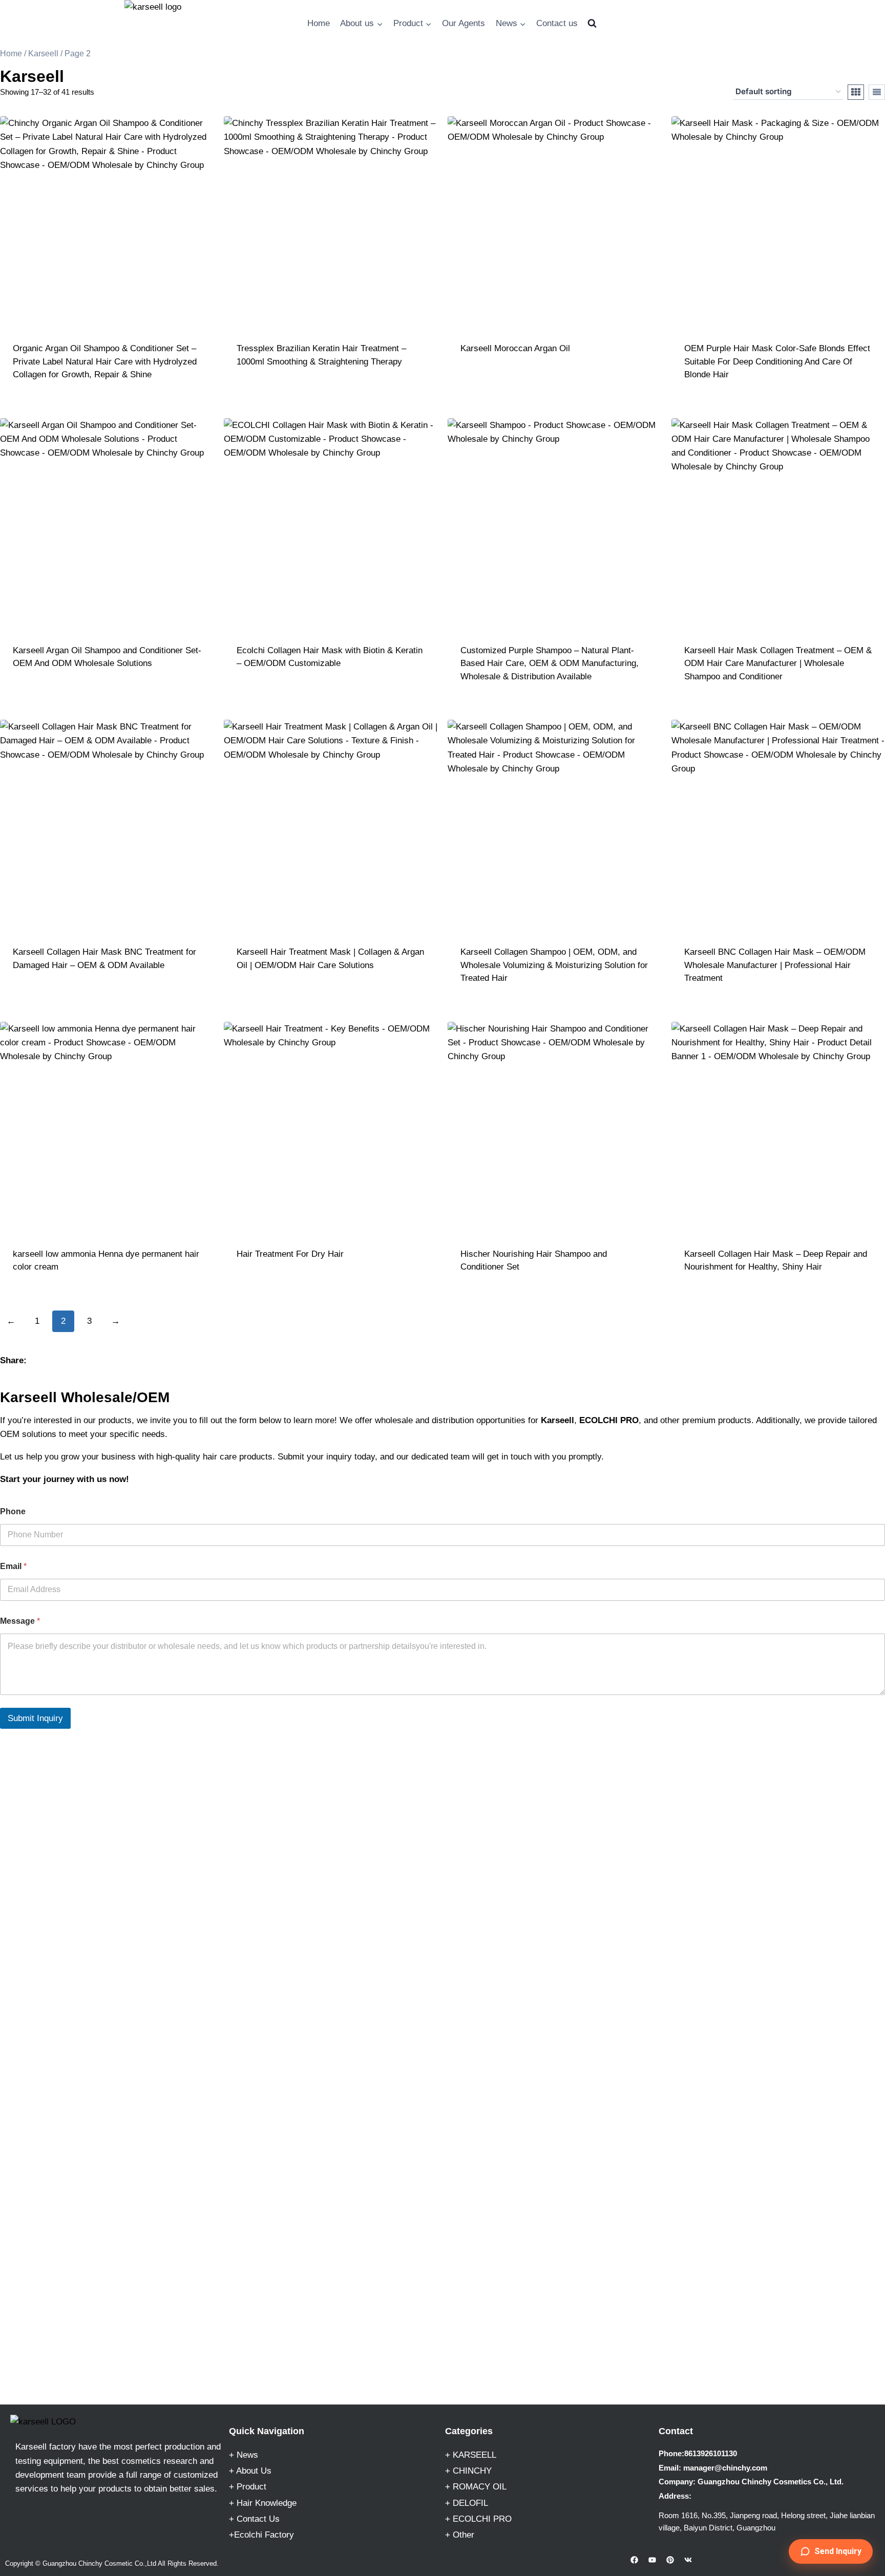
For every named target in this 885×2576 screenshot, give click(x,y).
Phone (13, 1511)
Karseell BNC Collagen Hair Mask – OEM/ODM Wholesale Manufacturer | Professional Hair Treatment (775, 965)
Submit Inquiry (35, 1718)
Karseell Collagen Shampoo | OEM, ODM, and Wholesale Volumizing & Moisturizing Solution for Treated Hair (554, 965)
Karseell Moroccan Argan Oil (515, 348)
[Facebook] (635, 2560)
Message (20, 1621)
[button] (831, 2551)
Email (13, 1566)
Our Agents (463, 23)
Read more (331, 390)
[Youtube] (652, 2560)
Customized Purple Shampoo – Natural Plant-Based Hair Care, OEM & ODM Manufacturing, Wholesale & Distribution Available (550, 663)
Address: (675, 2496)
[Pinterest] (670, 2560)
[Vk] (688, 2560)
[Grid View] (856, 92)
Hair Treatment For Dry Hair (290, 1254)
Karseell (43, 53)
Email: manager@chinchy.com (713, 2468)
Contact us (557, 23)
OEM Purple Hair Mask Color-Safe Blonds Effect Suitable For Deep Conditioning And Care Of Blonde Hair (777, 361)
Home (319, 23)
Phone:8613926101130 (698, 2453)
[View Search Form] (592, 24)
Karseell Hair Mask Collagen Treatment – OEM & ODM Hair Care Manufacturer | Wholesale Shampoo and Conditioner (778, 663)
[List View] (877, 92)
